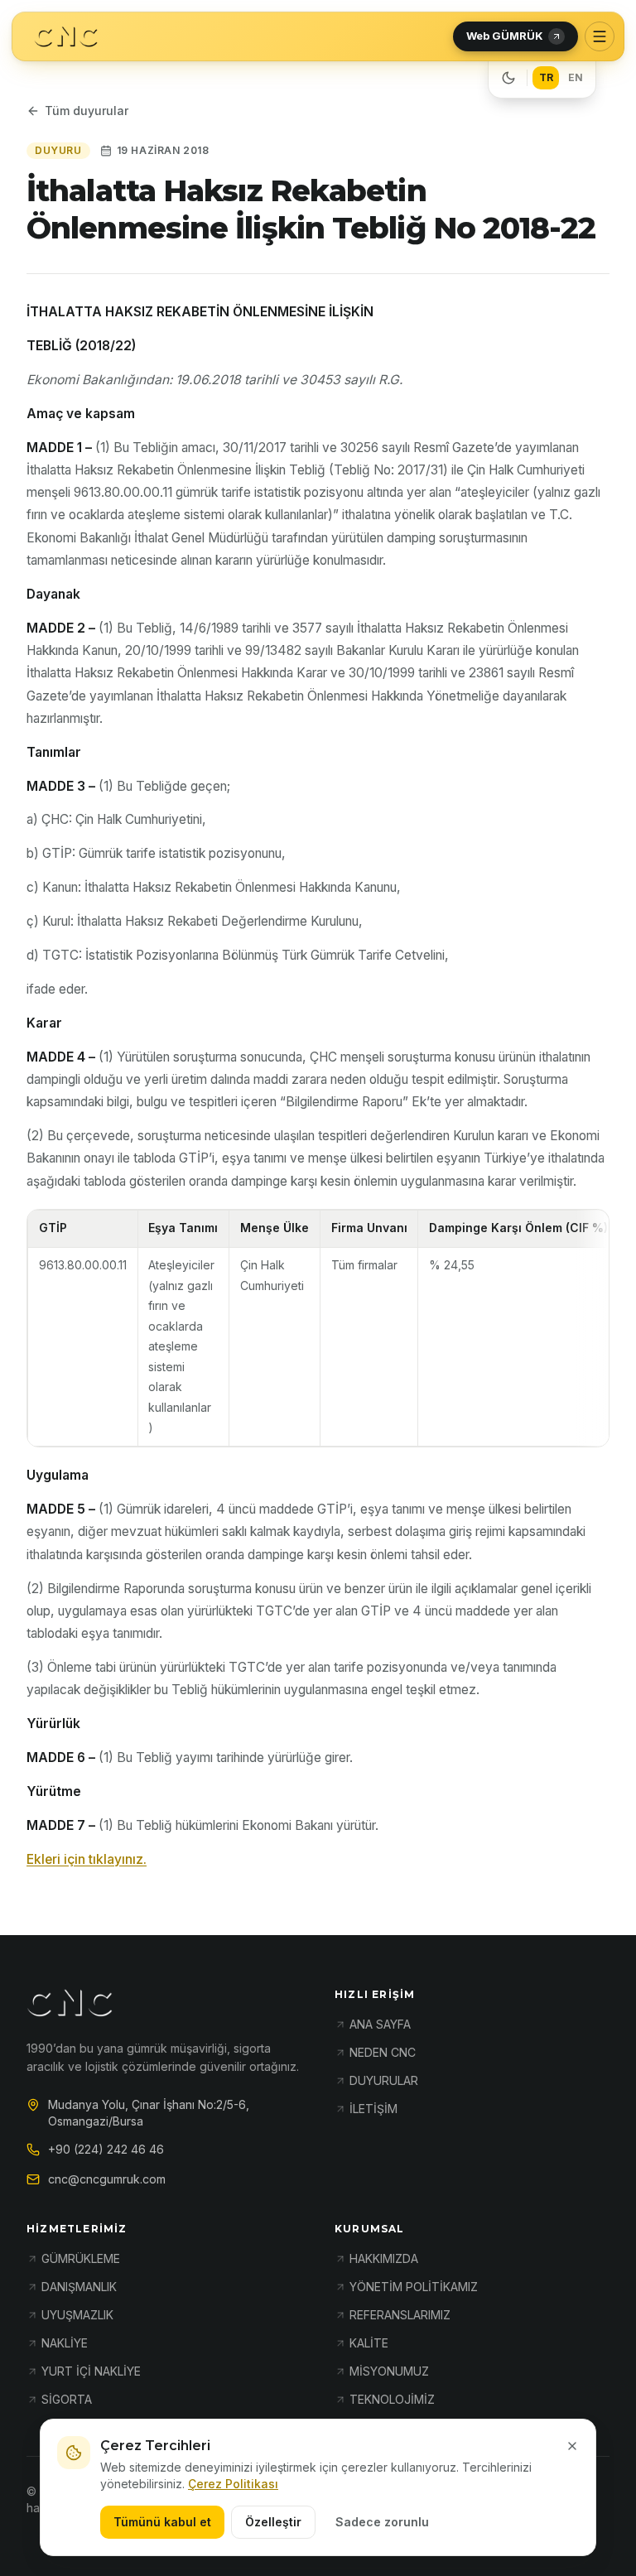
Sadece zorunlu (382, 2522)
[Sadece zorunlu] (572, 2446)
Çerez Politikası (233, 2484)
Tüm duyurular (87, 111)
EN (576, 77)
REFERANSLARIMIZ (400, 2315)
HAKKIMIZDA (384, 2258)
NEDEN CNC (383, 2052)
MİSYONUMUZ (389, 2371)
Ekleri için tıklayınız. (87, 1859)
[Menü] (600, 36)
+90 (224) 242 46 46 (106, 2149)
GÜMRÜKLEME (81, 2258)
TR (546, 77)
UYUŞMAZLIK (77, 2315)
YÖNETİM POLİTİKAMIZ (414, 2287)
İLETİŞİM (373, 2109)
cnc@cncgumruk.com (107, 2179)
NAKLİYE (65, 2343)
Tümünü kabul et (162, 2522)
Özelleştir (273, 2522)
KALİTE (369, 2343)
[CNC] (66, 37)
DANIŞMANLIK (79, 2287)
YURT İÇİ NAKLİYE (91, 2371)
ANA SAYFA (380, 2024)
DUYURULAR (384, 2080)
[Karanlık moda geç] (508, 78)
